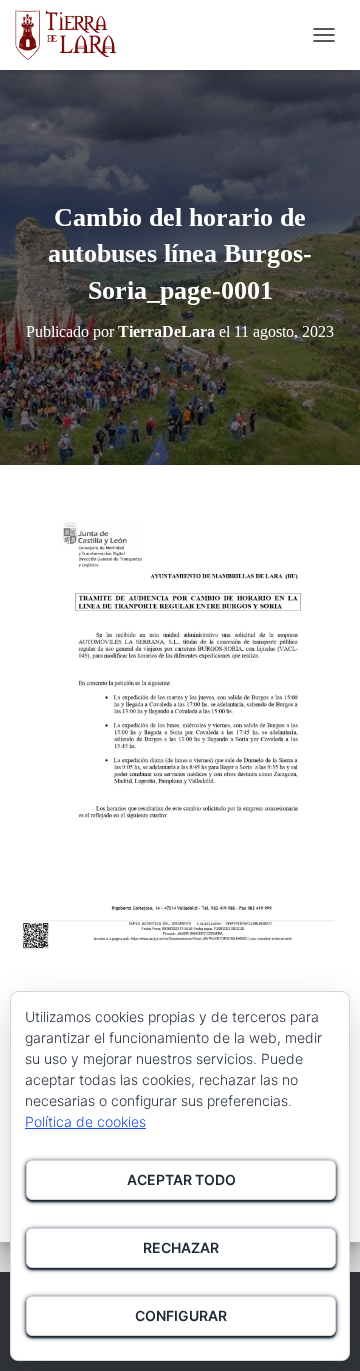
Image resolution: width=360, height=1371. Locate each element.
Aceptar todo (181, 1179)
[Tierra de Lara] (73, 35)
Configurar (181, 1315)
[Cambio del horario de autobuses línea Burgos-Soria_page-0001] (180, 727)
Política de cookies (85, 1121)
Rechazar (181, 1247)
